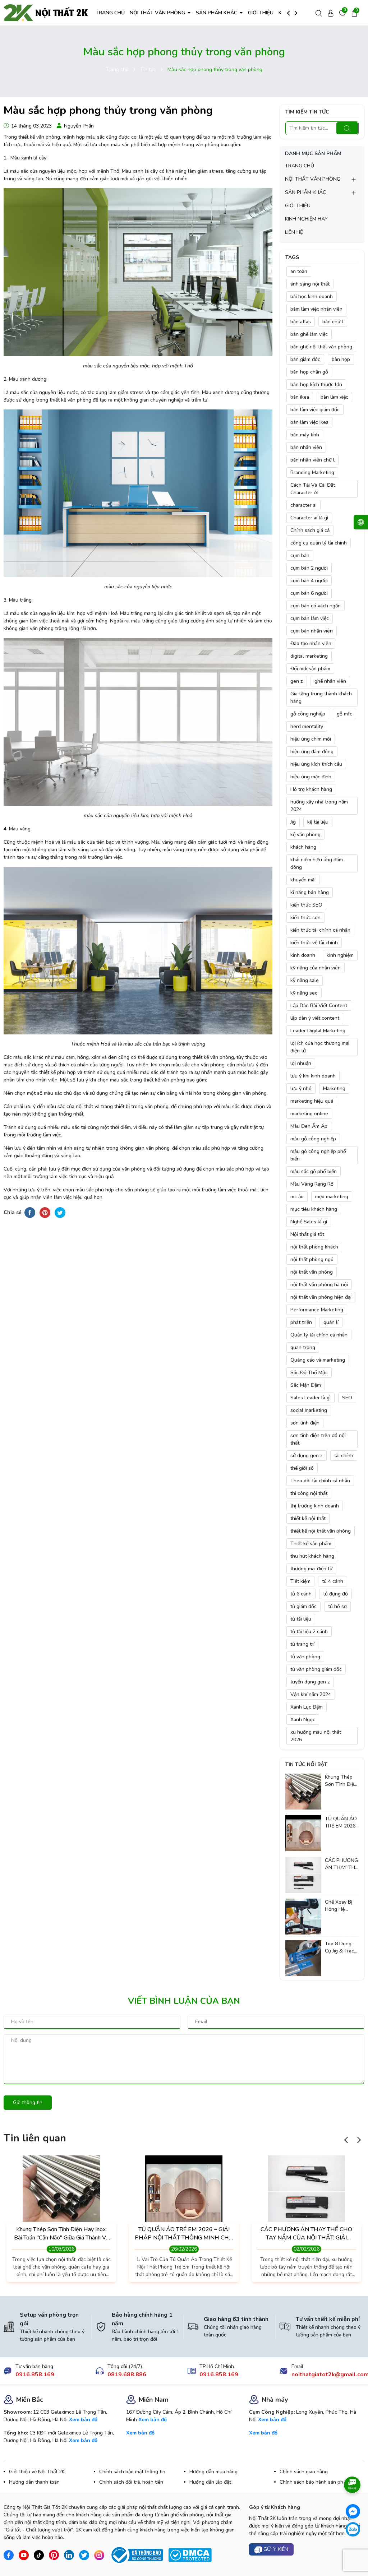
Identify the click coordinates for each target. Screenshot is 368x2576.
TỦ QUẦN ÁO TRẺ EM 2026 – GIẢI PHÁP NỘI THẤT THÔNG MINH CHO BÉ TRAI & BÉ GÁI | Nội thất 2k (341, 1822)
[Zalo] (353, 2529)
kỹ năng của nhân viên (316, 968)
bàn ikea (300, 397)
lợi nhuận (301, 1063)
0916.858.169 (35, 2375)
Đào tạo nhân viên (311, 643)
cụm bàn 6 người (309, 593)
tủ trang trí (302, 1644)
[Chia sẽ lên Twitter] (60, 1212)
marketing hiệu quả (312, 1101)
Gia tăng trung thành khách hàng (321, 698)
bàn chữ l (333, 322)
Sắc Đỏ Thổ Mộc (309, 1373)
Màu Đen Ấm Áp (309, 1126)
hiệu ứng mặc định (311, 777)
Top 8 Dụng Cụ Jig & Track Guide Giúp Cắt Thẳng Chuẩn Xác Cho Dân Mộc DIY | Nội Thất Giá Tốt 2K (341, 1947)
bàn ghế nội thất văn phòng (321, 347)
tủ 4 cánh (333, 1581)
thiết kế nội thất (308, 1518)
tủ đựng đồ (335, 1594)
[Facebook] (353, 2511)
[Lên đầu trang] (353, 2551)
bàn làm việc (334, 397)
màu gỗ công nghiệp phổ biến (318, 1155)
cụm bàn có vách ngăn (316, 606)
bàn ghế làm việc (309, 334)
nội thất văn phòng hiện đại (321, 1297)
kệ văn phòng (305, 835)
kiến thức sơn (305, 918)
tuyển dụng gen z (310, 1682)
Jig (293, 822)
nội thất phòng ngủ (312, 1259)
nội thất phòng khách (314, 1247)
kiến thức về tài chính (314, 943)
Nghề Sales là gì (309, 1222)
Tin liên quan (35, 2138)
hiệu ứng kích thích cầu (316, 764)
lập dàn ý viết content (315, 1018)
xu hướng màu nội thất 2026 (316, 1736)
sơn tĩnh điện (305, 1423)
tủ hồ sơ (337, 1606)
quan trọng (303, 1347)
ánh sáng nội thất (310, 284)
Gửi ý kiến (275, 2549)
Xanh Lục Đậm (307, 1707)
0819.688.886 (127, 2375)
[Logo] (46, 12)
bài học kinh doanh (312, 296)
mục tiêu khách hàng (314, 1209)
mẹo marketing (332, 1197)
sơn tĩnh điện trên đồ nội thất (318, 1439)
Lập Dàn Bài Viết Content (319, 1006)
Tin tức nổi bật (306, 1764)
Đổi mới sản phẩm (310, 669)
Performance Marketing (317, 1310)
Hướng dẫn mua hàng (213, 2472)
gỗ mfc (344, 714)
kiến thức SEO (306, 905)
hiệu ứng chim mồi (311, 739)
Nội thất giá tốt (307, 1234)
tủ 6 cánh (301, 1594)
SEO (347, 1398)
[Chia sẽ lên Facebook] (30, 1212)
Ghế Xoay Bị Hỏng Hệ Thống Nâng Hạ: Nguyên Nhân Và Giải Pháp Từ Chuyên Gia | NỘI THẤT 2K (340, 1906)
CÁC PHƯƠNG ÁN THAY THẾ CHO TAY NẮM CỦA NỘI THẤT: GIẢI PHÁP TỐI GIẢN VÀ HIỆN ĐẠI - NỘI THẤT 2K (341, 1864)
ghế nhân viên (330, 681)
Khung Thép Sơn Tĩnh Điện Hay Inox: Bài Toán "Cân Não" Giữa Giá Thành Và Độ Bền (341, 1781)
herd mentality (307, 726)
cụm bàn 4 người (309, 581)
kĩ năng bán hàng (310, 892)
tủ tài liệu (301, 1619)
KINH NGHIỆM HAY (306, 219)
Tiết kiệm (300, 1581)
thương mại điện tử (311, 1569)
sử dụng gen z (307, 1456)
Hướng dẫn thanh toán (34, 2482)
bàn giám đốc (305, 359)
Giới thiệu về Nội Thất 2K (37, 2472)
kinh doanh (303, 955)
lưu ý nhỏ (301, 1088)
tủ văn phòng (305, 1657)
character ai (303, 505)
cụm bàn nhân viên (312, 631)
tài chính (344, 1456)
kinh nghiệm (340, 955)
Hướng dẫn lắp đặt (210, 2482)
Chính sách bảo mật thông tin (132, 2472)
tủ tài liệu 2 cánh (309, 1632)
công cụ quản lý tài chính (319, 543)
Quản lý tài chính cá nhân (319, 1335)
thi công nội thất (309, 1493)
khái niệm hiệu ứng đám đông (317, 863)
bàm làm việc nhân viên (316, 309)
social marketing (309, 1410)
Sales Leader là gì (310, 1398)
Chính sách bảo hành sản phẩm (315, 2482)
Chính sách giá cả (310, 530)
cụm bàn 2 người (309, 568)
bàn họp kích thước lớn (316, 384)
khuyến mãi (303, 880)
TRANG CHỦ (110, 13)
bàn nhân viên (306, 447)
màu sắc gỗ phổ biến (314, 1171)
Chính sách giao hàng (304, 2472)
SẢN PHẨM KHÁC (217, 13)
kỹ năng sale (305, 980)
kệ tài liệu (318, 822)
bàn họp (341, 359)
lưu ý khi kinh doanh (313, 1076)
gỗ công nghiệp (308, 714)
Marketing (334, 1088)
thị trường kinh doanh (315, 1506)
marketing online (309, 1114)
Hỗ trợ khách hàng (311, 789)
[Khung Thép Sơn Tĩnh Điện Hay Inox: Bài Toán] (303, 1791)
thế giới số (302, 1468)
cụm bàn (300, 555)
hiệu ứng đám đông (312, 752)
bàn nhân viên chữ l (312, 460)
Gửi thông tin (28, 2102)
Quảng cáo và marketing (318, 1360)
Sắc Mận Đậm (306, 1385)
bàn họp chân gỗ (309, 372)
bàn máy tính (305, 435)
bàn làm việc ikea (309, 422)
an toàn (299, 271)
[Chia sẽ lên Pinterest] (45, 1212)
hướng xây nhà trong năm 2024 (319, 806)
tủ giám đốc (303, 1606)
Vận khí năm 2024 (311, 1694)
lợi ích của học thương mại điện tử (320, 1047)
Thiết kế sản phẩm (311, 1544)
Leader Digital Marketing (318, 1031)
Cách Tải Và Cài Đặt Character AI (313, 489)
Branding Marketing (312, 472)
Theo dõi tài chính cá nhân (320, 1481)
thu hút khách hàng (312, 1556)
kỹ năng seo (304, 993)
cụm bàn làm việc (310, 618)
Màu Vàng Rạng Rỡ (312, 1184)
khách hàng (303, 847)
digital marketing (309, 656)
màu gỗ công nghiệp (313, 1139)
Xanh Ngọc (303, 1720)
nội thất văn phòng (312, 1272)
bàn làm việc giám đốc (315, 410)
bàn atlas (301, 322)
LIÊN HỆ (294, 232)
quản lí (331, 1322)
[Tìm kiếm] (347, 128)
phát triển (301, 1322)
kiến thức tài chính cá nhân (320, 930)
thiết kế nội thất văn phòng (321, 1531)
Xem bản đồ (83, 2420)
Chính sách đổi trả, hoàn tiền (131, 2482)
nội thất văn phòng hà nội (319, 1285)
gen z (297, 681)
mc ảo (297, 1197)
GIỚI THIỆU (261, 13)
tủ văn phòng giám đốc (316, 1669)
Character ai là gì (309, 518)
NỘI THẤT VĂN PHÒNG (158, 13)
